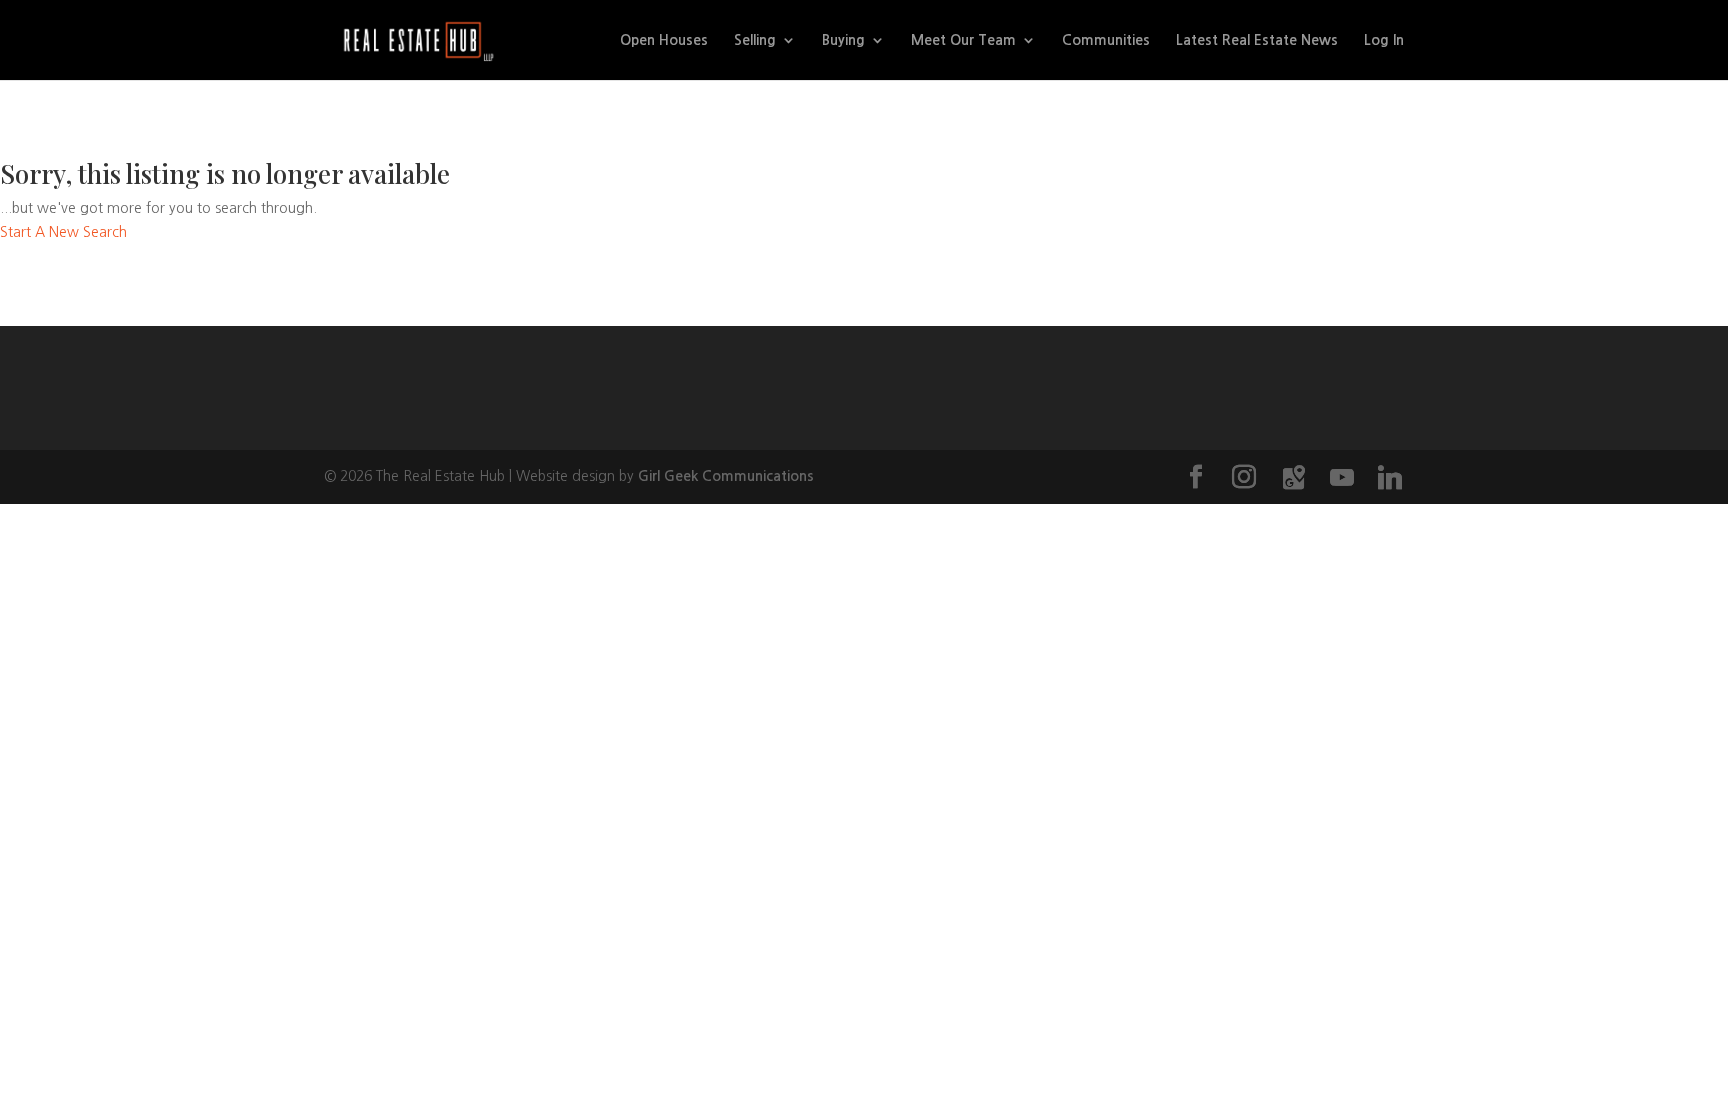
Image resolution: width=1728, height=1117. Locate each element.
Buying (843, 40)
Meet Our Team (963, 40)
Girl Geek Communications (726, 476)
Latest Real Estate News (1257, 40)
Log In (1384, 40)
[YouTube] (1342, 478)
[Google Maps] (1294, 478)
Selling (755, 40)
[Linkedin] (1390, 478)
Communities (1106, 40)
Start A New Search (63, 232)
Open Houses (664, 40)
